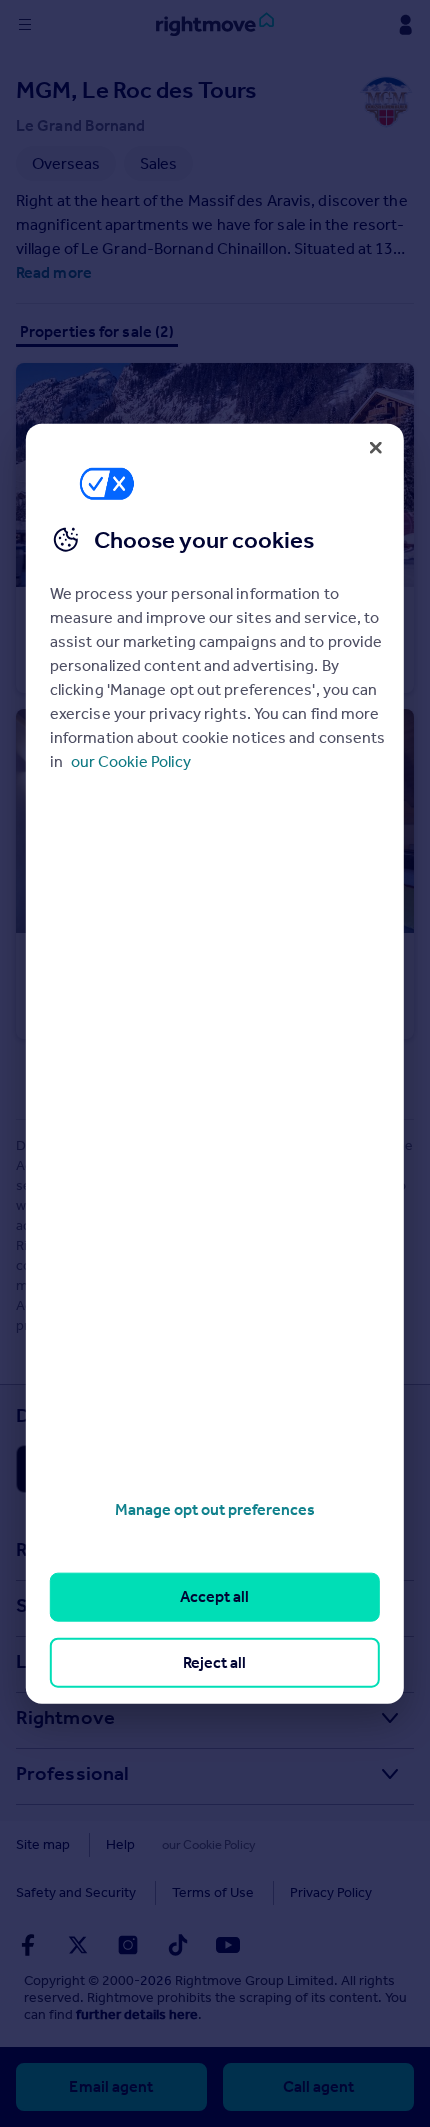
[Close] (376, 447)
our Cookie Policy (131, 761)
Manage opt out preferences (215, 1509)
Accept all (214, 1596)
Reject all (214, 1661)
